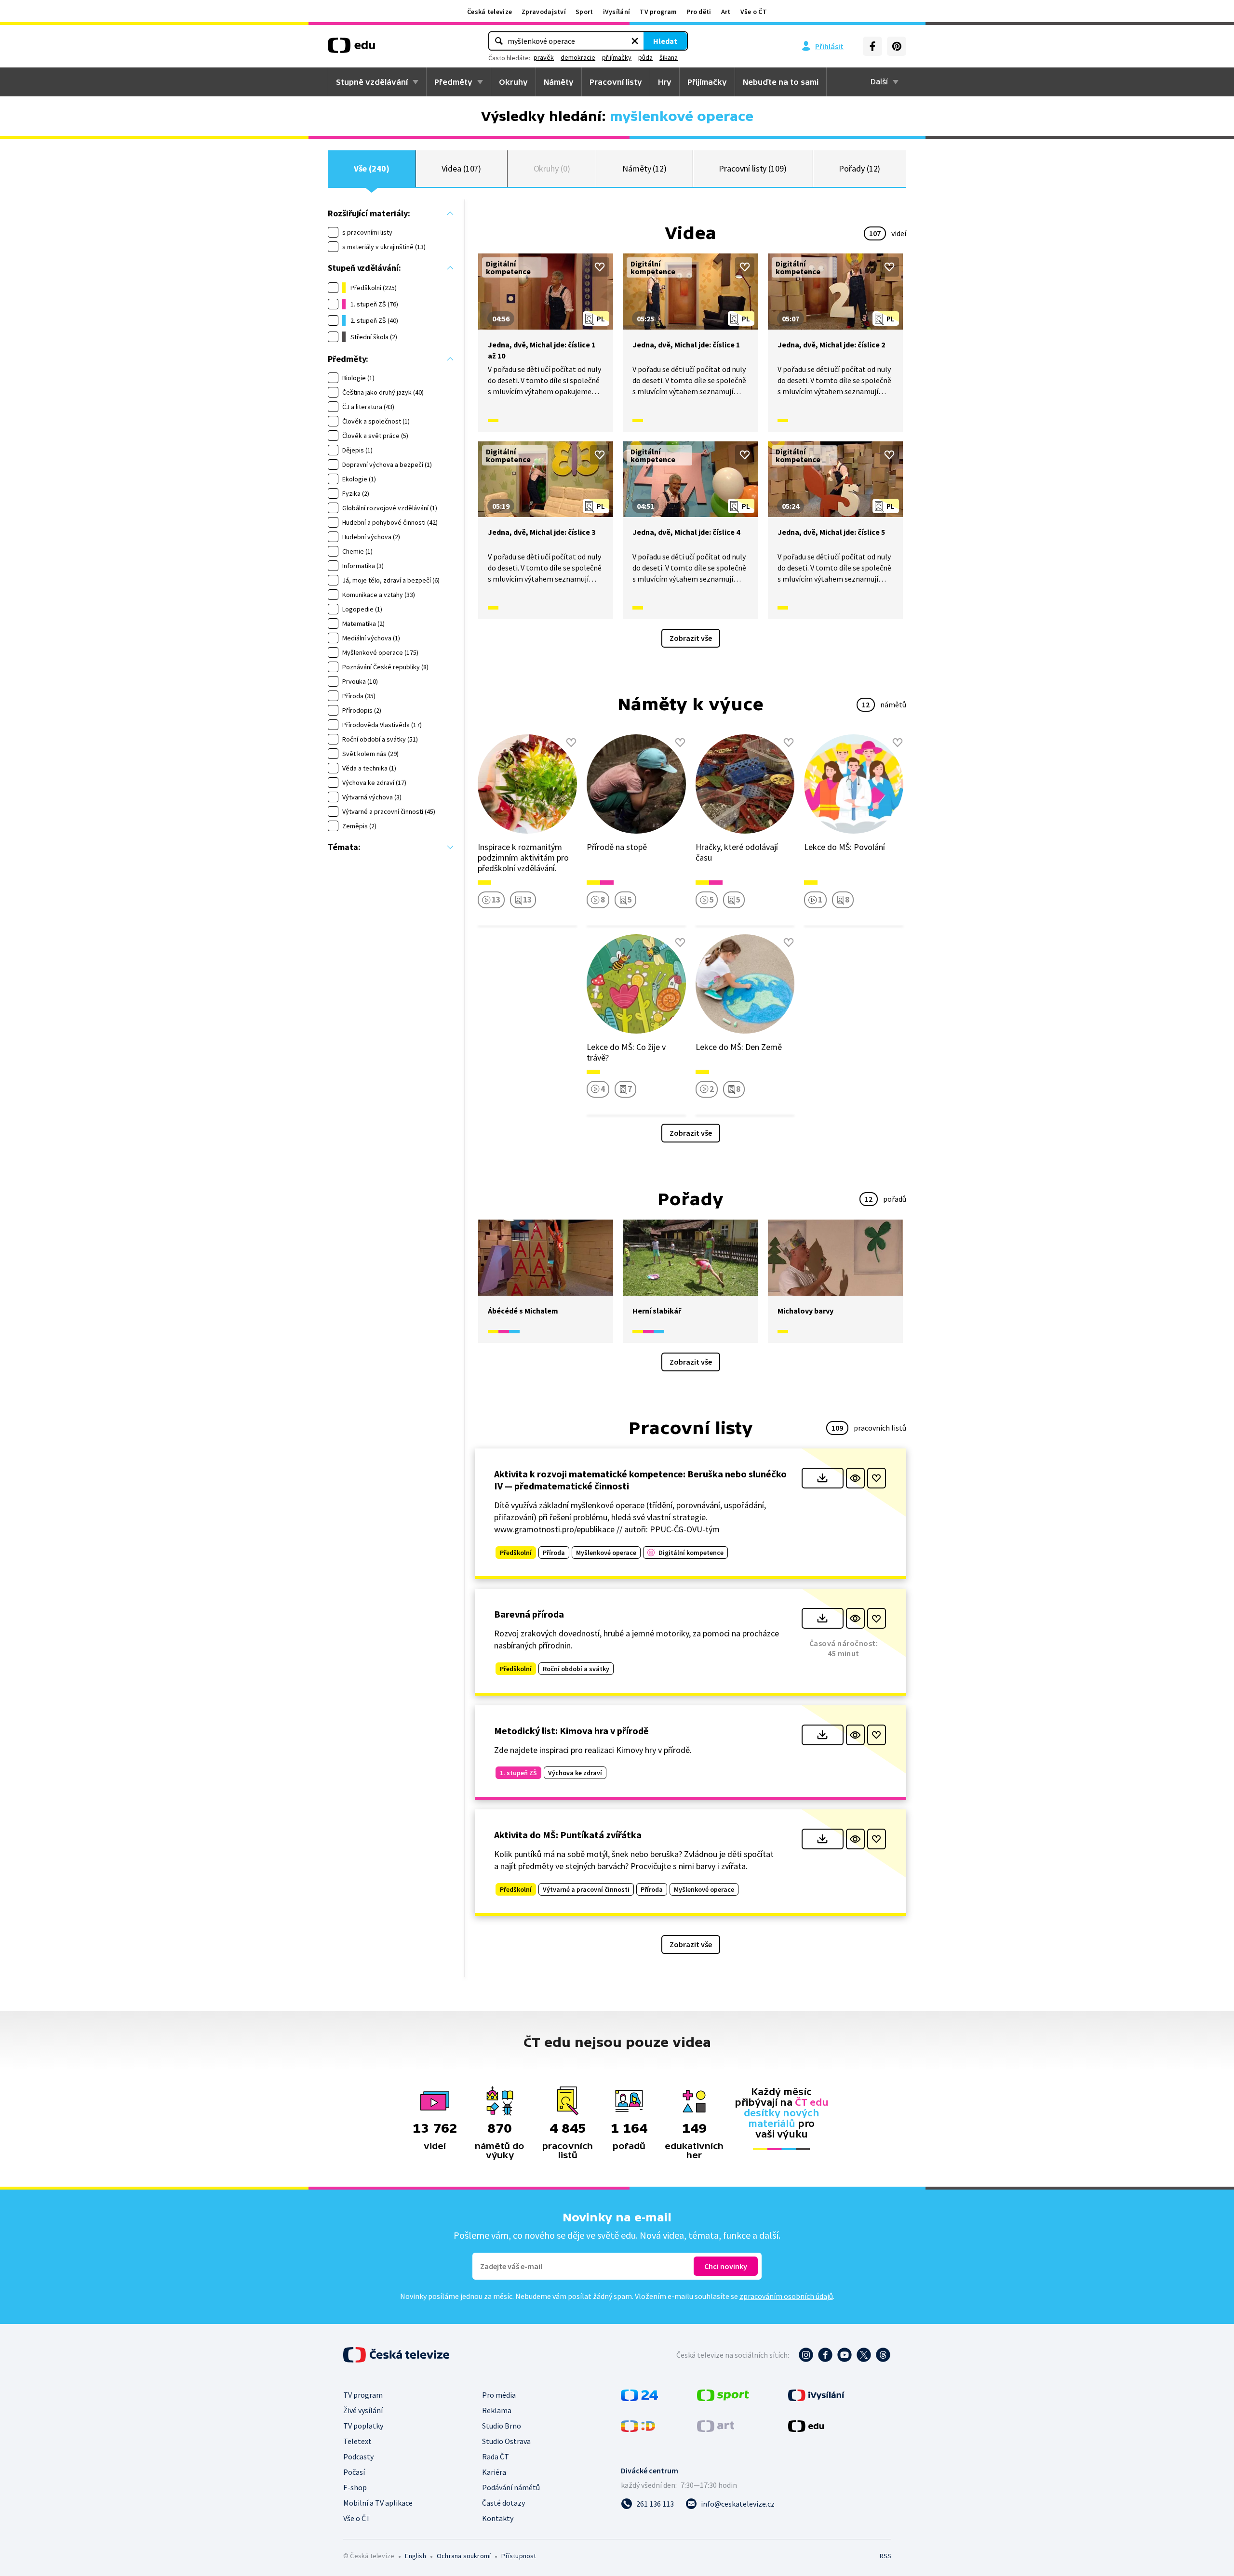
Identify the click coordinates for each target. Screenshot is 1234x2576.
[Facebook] (872, 46)
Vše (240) (372, 168)
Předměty (453, 82)
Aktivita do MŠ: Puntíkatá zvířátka (568, 1835)
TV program (658, 12)
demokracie (578, 57)
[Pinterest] (897, 46)
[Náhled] (855, 1478)
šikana (669, 57)
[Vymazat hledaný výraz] (635, 41)
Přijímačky (707, 82)
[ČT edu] (351, 49)
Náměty (559, 82)
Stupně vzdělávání (372, 82)
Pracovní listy (616, 82)
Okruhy (513, 82)
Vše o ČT (754, 12)
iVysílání (617, 12)
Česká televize (490, 12)
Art (726, 12)
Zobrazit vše (691, 638)
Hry (665, 82)
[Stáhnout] (823, 1478)
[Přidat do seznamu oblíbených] (600, 267)
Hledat (665, 41)
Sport (584, 12)
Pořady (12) (859, 168)
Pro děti (699, 12)
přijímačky (617, 57)
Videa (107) (461, 168)
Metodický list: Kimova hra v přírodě (571, 1731)
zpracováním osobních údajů (786, 2296)
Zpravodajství (544, 12)
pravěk (544, 57)
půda (645, 57)
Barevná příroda (529, 1614)
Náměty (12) (644, 168)
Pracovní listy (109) (753, 168)
